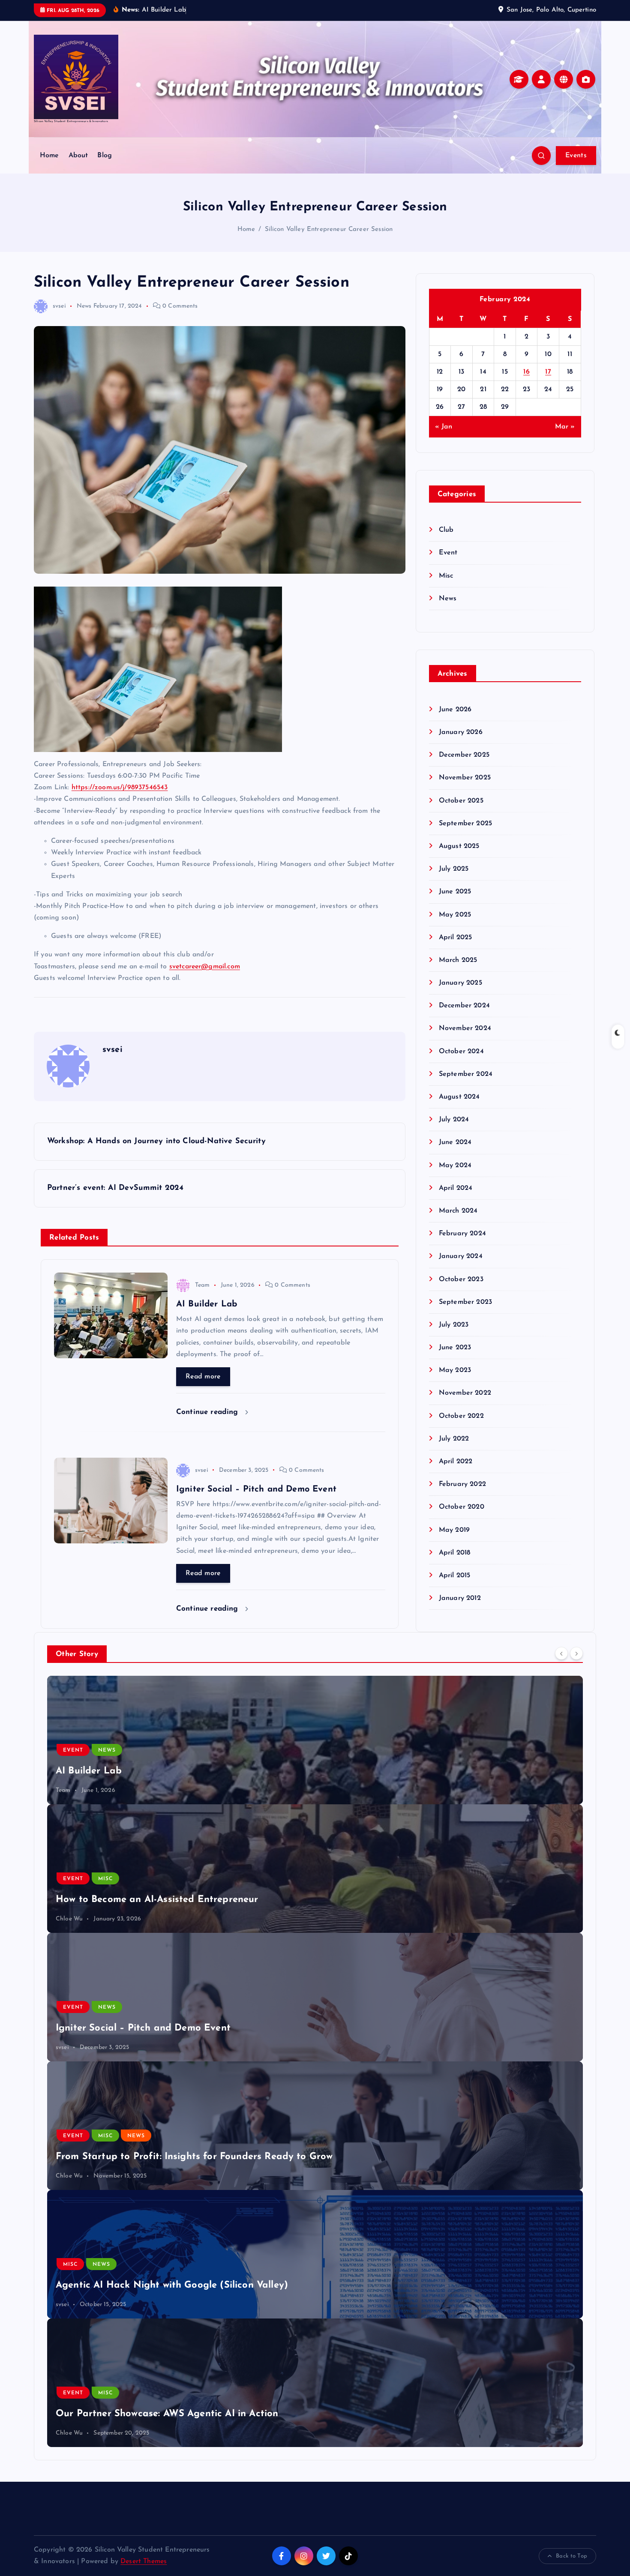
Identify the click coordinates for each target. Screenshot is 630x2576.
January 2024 (461, 1256)
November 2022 (465, 1393)
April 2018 (455, 1553)
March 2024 (458, 1211)
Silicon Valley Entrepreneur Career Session (329, 229)
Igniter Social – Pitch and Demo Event (143, 2028)
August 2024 (459, 1097)
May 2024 (455, 1165)
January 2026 (461, 732)
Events (576, 156)
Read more (203, 1377)
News (84, 306)
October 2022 (461, 1416)
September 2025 (465, 824)
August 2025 (459, 846)
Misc (446, 576)
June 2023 (455, 1348)
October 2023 (461, 1279)
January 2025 (460, 983)
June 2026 (455, 710)
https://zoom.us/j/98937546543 (120, 788)
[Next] (576, 1653)
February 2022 (462, 1484)
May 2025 (455, 915)
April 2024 (456, 1188)
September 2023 (465, 1302)
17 (548, 372)
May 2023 (455, 1370)
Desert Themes (144, 2561)
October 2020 (462, 1507)
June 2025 (455, 892)
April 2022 (456, 1462)
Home (49, 156)
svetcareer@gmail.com (205, 967)
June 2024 (455, 1142)
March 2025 (458, 960)
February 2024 (462, 1234)
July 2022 (454, 1439)
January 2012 (460, 1598)
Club (446, 530)
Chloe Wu (69, 1919)
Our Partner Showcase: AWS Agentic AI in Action (167, 2414)
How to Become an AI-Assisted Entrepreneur (157, 1900)
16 (526, 372)
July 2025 (454, 869)
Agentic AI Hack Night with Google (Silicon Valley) (172, 2285)
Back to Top (571, 2556)
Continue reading (208, 1412)
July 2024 (454, 1120)
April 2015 (455, 1576)
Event (448, 553)
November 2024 (465, 1028)
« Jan (444, 427)
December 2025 (464, 755)
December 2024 (464, 1006)
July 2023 (454, 1325)
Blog (105, 156)
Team (202, 1285)
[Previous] (561, 1653)
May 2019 (454, 1530)
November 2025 (465, 778)
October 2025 (461, 801)
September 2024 (466, 1074)
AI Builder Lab (89, 1771)
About (78, 156)
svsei (59, 306)
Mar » (565, 427)
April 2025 (456, 938)
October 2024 (461, 1051)
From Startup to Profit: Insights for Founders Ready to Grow (194, 2157)
